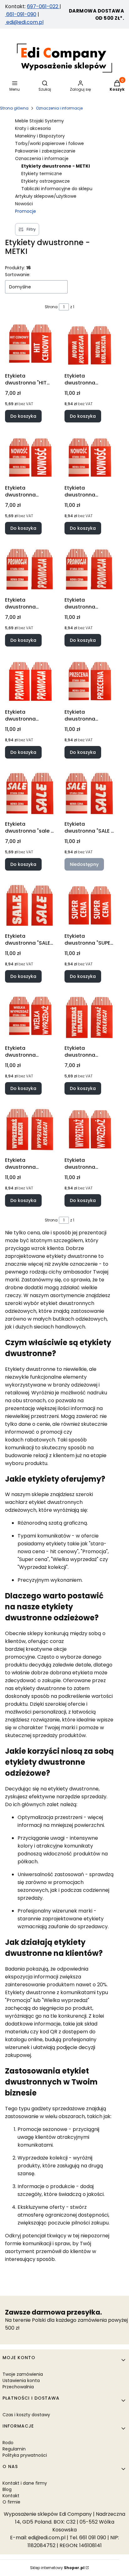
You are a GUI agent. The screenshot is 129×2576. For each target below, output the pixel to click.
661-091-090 (21, 14)
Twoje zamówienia (23, 2374)
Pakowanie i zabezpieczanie (45, 151)
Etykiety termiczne (42, 174)
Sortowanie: (18, 275)
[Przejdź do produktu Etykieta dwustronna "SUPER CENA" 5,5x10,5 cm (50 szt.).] (89, 905)
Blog (7, 2489)
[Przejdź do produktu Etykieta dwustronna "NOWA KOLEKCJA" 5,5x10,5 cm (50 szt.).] (89, 345)
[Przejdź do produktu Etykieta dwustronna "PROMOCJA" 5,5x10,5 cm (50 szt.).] (30, 681)
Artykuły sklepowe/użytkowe (46, 196)
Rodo (8, 2443)
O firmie (11, 2502)
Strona (51, 307)
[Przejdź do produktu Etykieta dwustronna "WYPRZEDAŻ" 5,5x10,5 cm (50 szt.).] (89, 1130)
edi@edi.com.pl (24, 22)
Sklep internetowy (57, 2568)
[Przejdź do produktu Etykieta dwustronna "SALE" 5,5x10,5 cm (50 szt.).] (30, 905)
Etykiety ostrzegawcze (46, 181)
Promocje (26, 211)
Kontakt (11, 2496)
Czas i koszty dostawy (26, 2415)
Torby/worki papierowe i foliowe (49, 143)
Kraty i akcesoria (33, 128)
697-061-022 (43, 6)
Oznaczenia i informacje (59, 108)
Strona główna (14, 108)
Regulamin (14, 2449)
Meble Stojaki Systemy (39, 121)
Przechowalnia (18, 2387)
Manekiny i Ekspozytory (40, 136)
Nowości (24, 204)
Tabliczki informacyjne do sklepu (57, 189)
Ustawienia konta (21, 2380)
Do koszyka (23, 416)
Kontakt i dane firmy (25, 2483)
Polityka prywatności (25, 2455)
